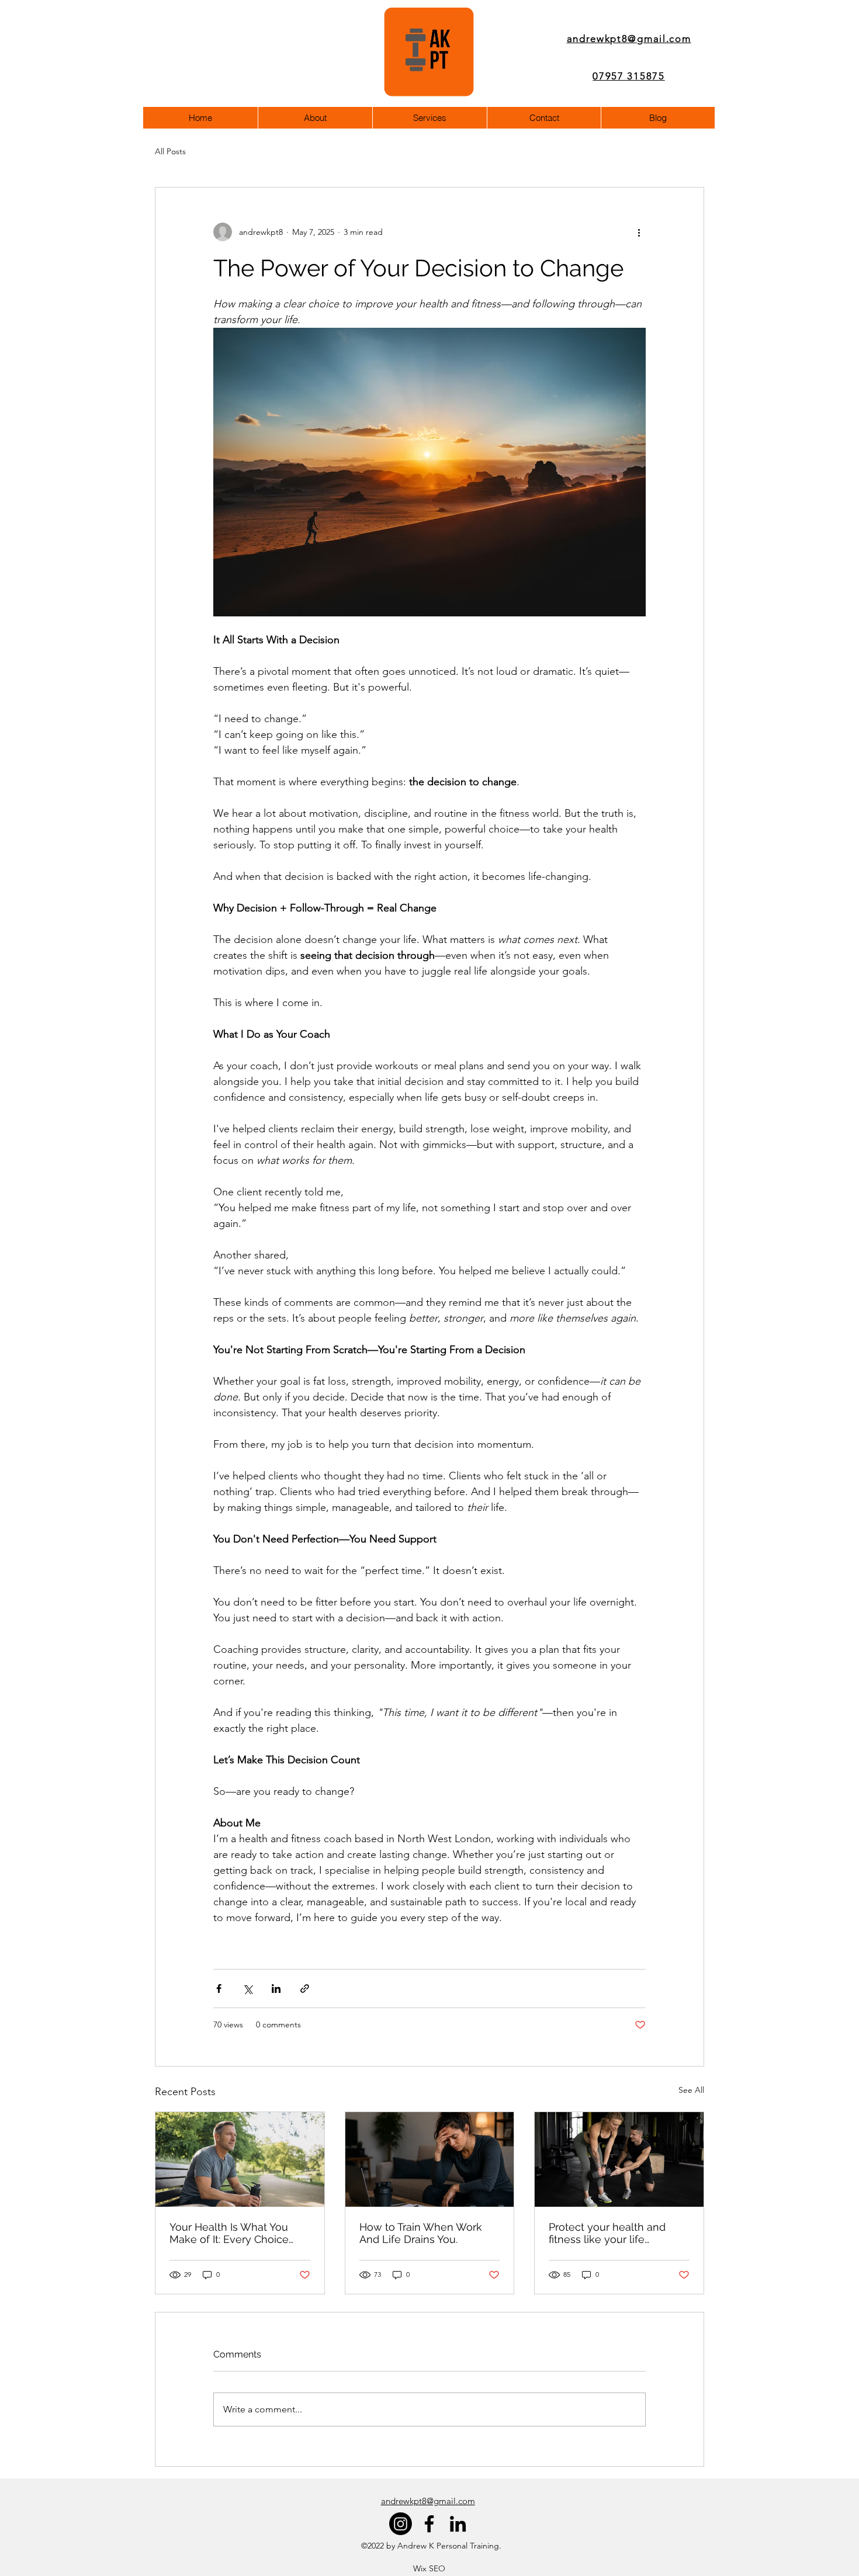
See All (691, 2090)
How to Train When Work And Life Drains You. (421, 2233)
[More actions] (639, 232)
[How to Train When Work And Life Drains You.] (430, 2159)
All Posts (170, 151)
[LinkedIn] (458, 2524)
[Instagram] (401, 2524)
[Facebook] (429, 2524)
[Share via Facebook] (219, 1989)
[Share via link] (305, 1989)
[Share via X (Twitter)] (247, 1989)
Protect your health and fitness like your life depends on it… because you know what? (619, 2233)
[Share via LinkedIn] (276, 1989)
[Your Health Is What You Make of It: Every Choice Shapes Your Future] (240, 2159)
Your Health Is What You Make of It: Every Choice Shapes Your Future (229, 2233)
